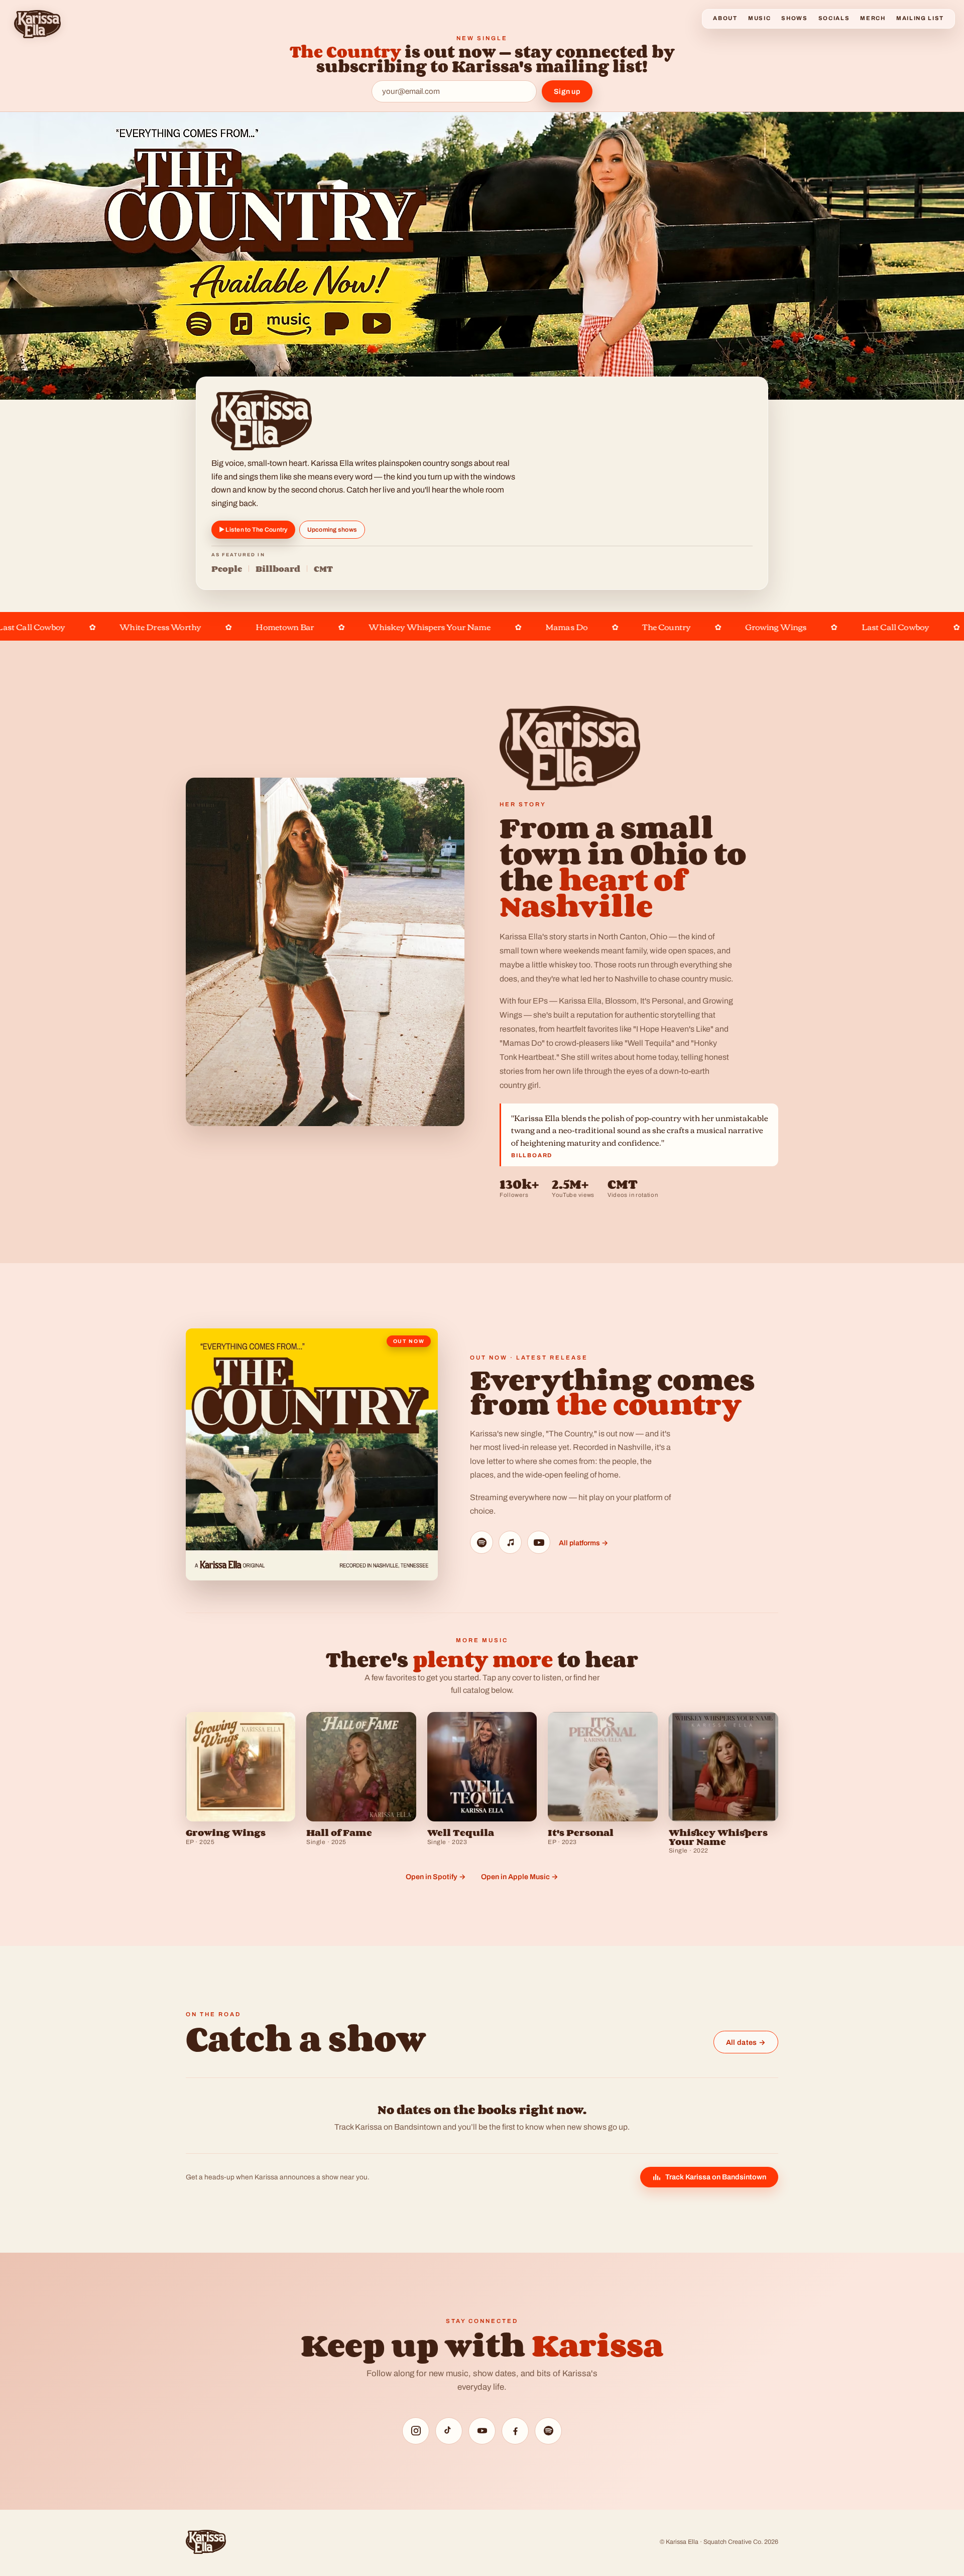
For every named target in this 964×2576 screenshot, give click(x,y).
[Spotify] (548, 2431)
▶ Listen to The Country (253, 530)
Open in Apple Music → (520, 1877)
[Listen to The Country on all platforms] (312, 1454)
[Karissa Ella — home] (37, 24)
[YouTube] (482, 2431)
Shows (794, 18)
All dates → (746, 2042)
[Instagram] (416, 2431)
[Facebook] (515, 2431)
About (725, 18)
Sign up (567, 91)
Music (759, 18)
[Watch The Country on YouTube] (539, 1542)
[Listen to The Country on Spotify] (481, 1542)
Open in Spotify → (436, 1877)
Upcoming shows (332, 530)
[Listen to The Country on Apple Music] (510, 1542)
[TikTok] (449, 2431)
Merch (873, 18)
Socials (834, 18)
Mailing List (920, 18)
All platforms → (583, 1543)
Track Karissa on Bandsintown (716, 2177)
